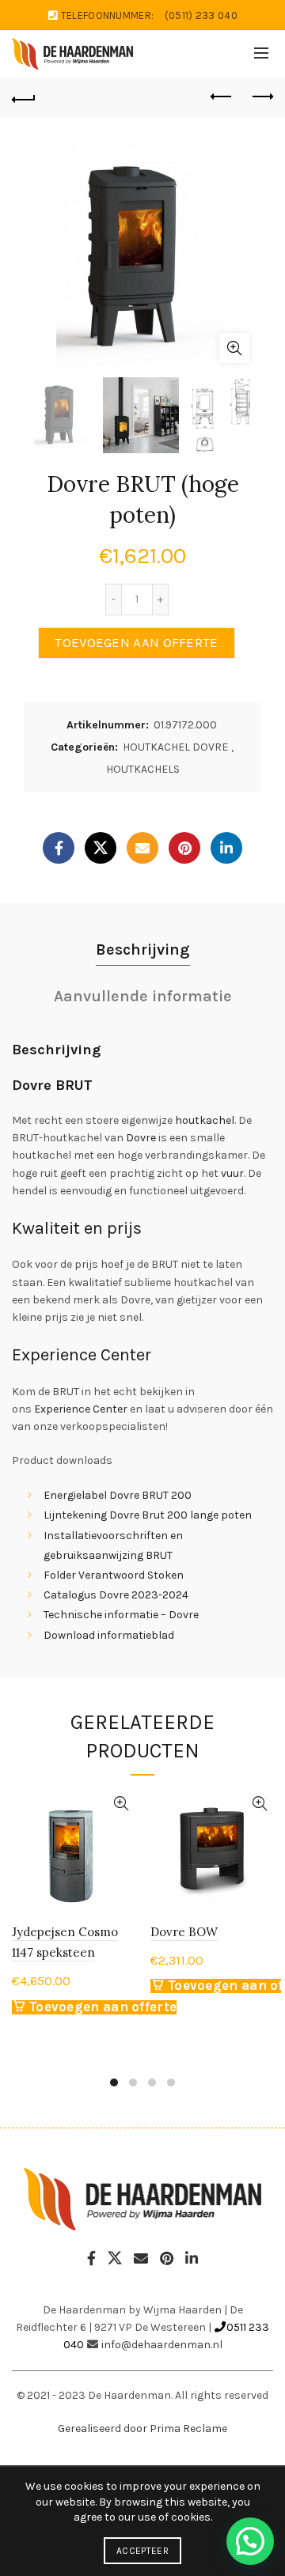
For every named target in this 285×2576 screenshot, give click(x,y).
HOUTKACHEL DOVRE (175, 747)
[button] (250, 2541)
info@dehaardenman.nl (162, 2345)
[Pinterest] (184, 848)
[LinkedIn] (226, 848)
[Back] (24, 97)
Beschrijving (143, 949)
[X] (101, 848)
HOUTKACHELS (143, 769)
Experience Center (81, 1409)
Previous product (222, 97)
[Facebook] (59, 848)
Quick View (121, 1804)
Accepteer (142, 2551)
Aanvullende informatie (143, 996)
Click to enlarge (234, 348)
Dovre (141, 1138)
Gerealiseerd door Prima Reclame (142, 2428)
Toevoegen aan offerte (136, 643)
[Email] (142, 848)
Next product (261, 97)
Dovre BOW (184, 1932)
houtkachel (205, 1120)
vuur (232, 1173)
